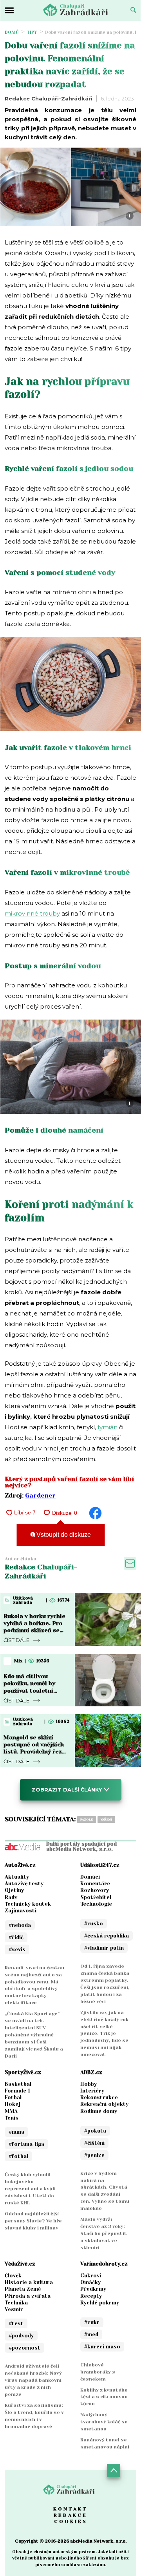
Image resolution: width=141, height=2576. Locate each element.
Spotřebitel (96, 1897)
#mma (16, 2132)
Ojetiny (14, 1890)
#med (91, 2334)
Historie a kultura (29, 2282)
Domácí (90, 1877)
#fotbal (18, 2156)
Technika (16, 2303)
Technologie (96, 1904)
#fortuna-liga (26, 2144)
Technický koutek (28, 1904)
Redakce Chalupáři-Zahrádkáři (49, 99)
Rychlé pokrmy (100, 2303)
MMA (11, 2111)
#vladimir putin (104, 1948)
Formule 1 (17, 2091)
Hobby (89, 2084)
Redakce (70, 2515)
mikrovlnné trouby (32, 913)
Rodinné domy (99, 2111)
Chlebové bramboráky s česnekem (98, 2372)
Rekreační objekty (104, 2104)
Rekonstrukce (99, 2097)
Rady (11, 1897)
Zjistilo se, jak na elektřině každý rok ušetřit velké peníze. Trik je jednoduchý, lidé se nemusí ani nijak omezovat (104, 2034)
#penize (94, 2155)
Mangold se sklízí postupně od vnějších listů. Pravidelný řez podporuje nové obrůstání (34, 1752)
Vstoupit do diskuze (63, 1535)
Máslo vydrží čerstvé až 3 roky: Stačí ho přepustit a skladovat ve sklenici (104, 2233)
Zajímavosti (21, 1911)
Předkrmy (93, 2289)
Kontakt (70, 2509)
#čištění (94, 2143)
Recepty (91, 2296)
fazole (87, 1820)
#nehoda (20, 1925)
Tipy (32, 32)
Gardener (40, 1495)
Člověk (13, 2276)
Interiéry (92, 2091)
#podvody (21, 2336)
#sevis (17, 1949)
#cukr (92, 2322)
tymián (108, 1427)
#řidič (16, 1937)
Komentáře (95, 1884)
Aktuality (17, 1877)
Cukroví (91, 2276)
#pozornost (24, 2348)
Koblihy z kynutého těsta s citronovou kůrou (104, 2397)
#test (16, 2323)
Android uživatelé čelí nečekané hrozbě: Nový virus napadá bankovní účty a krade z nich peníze (33, 2380)
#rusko (94, 1924)
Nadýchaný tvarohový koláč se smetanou (104, 2422)
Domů (12, 32)
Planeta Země (23, 2289)
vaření (106, 1820)
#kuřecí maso (102, 2347)
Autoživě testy (24, 1884)
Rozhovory (95, 1890)
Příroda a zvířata (28, 2296)
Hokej (13, 2104)
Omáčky (90, 2282)
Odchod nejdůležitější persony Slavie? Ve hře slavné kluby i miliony (33, 2221)
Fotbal (13, 2097)
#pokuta (95, 2131)
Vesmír (14, 2309)
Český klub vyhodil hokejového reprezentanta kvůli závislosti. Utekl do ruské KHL (30, 2189)
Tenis (12, 2118)
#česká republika (107, 1936)
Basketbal (18, 2084)
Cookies (71, 2521)
